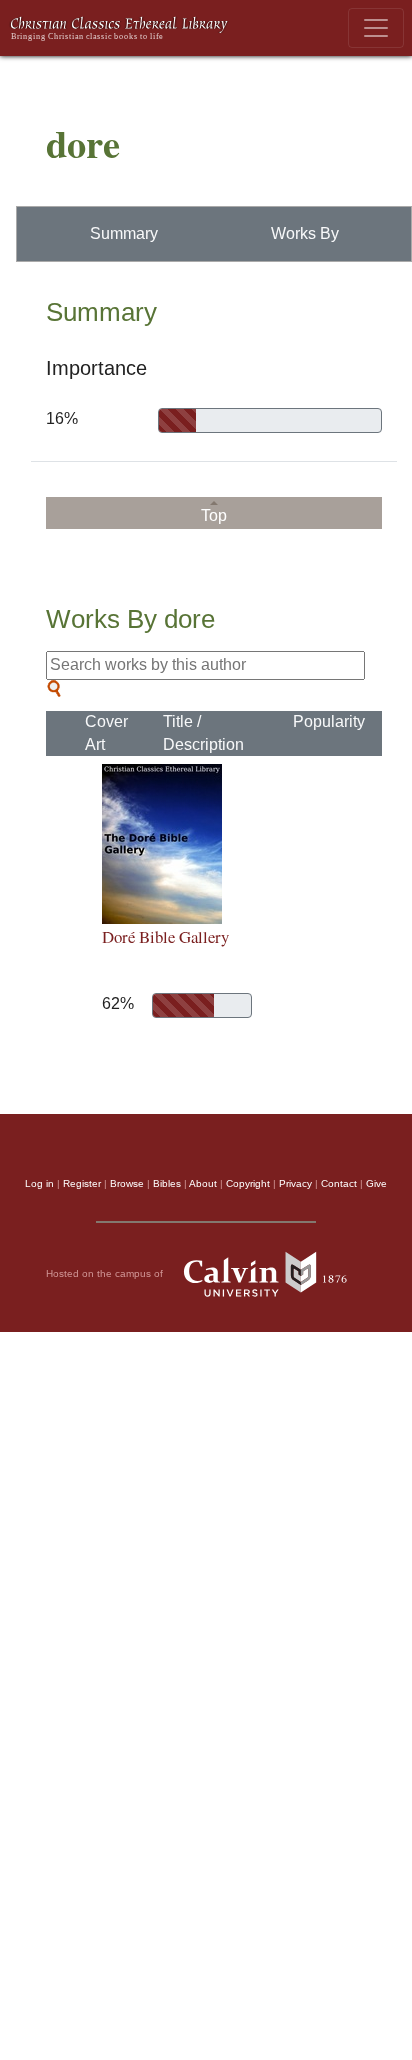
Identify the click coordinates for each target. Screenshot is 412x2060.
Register (82, 1183)
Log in (39, 1183)
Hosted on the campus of (106, 1273)
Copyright (248, 1183)
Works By (305, 233)
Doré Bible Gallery (165, 936)
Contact (339, 1183)
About (203, 1183)
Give (376, 1183)
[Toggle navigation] (376, 28)
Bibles (167, 1183)
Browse (127, 1183)
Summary (124, 233)
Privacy (295, 1183)
